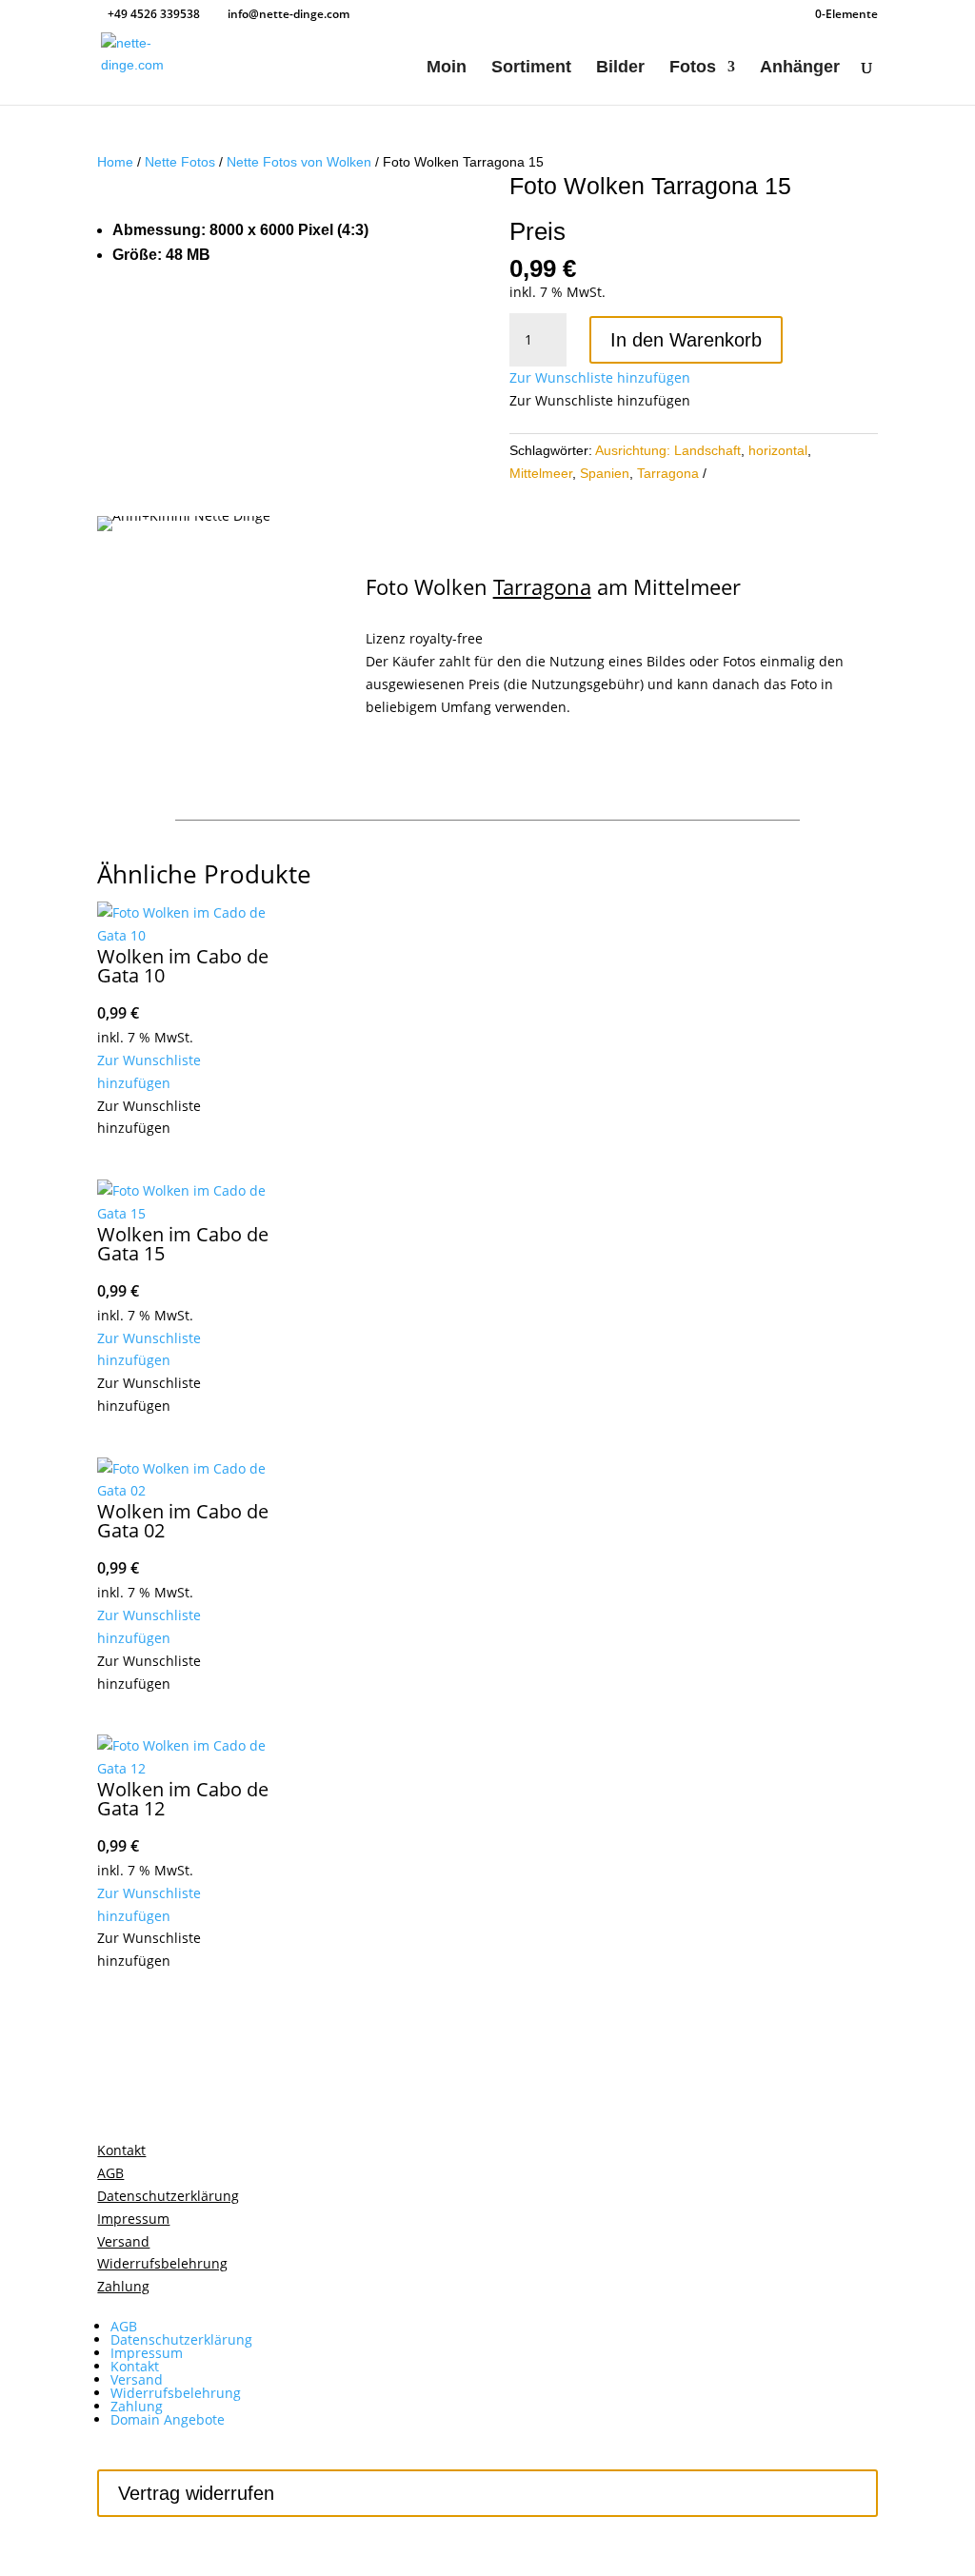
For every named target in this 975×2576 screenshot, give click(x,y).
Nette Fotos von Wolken (299, 162)
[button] (600, 377)
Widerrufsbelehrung (176, 2393)
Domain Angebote (168, 2419)
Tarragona (668, 473)
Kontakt (135, 2366)
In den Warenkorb (686, 340)
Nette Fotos (180, 162)
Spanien (605, 473)
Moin (447, 68)
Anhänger (800, 68)
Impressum (147, 2353)
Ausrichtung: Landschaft (668, 450)
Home (115, 162)
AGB (124, 2326)
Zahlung (137, 2406)
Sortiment (531, 68)
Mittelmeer (541, 473)
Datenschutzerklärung (181, 2339)
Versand (137, 2379)
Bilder (620, 68)
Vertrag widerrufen (196, 2493)
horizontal (778, 450)
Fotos (693, 68)
